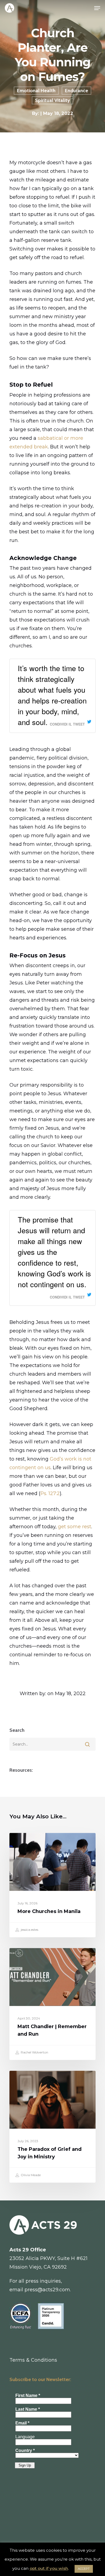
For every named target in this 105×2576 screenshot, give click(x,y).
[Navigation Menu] (97, 8)
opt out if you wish (49, 2568)
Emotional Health (36, 91)
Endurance (76, 91)
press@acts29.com (47, 2290)
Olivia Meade (30, 2175)
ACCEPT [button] (84, 2569)
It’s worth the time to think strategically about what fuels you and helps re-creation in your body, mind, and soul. (52, 695)
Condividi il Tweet (67, 724)
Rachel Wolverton (34, 2052)
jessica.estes (29, 1930)
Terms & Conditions (33, 2360)
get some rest (75, 1527)
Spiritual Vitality (52, 100)
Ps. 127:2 (50, 1493)
